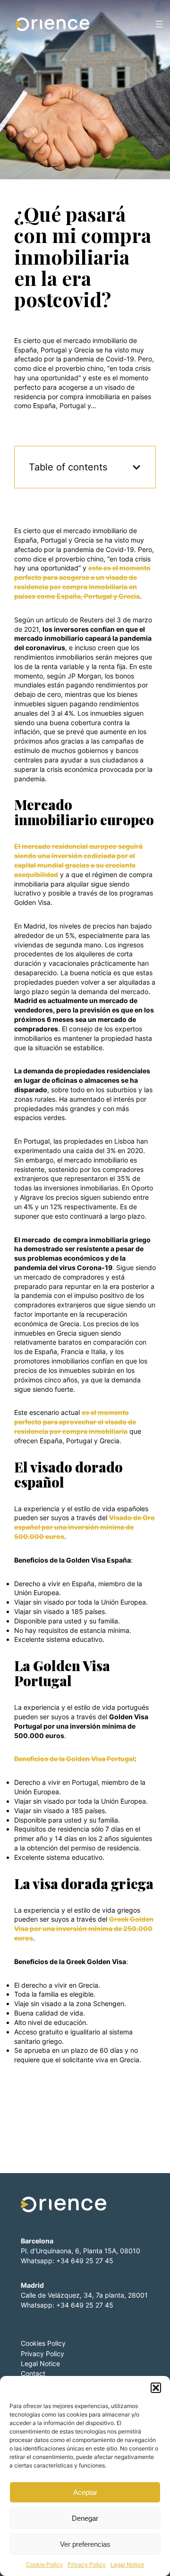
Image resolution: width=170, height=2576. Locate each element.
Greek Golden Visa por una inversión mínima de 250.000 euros (84, 1928)
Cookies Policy (43, 2343)
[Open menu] (159, 24)
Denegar (85, 2518)
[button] (156, 2388)
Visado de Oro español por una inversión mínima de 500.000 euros (85, 1527)
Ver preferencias (85, 2544)
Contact (33, 2373)
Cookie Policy (44, 2564)
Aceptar (85, 2492)
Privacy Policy (87, 2564)
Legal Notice (127, 2564)
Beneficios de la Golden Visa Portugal (74, 1759)
